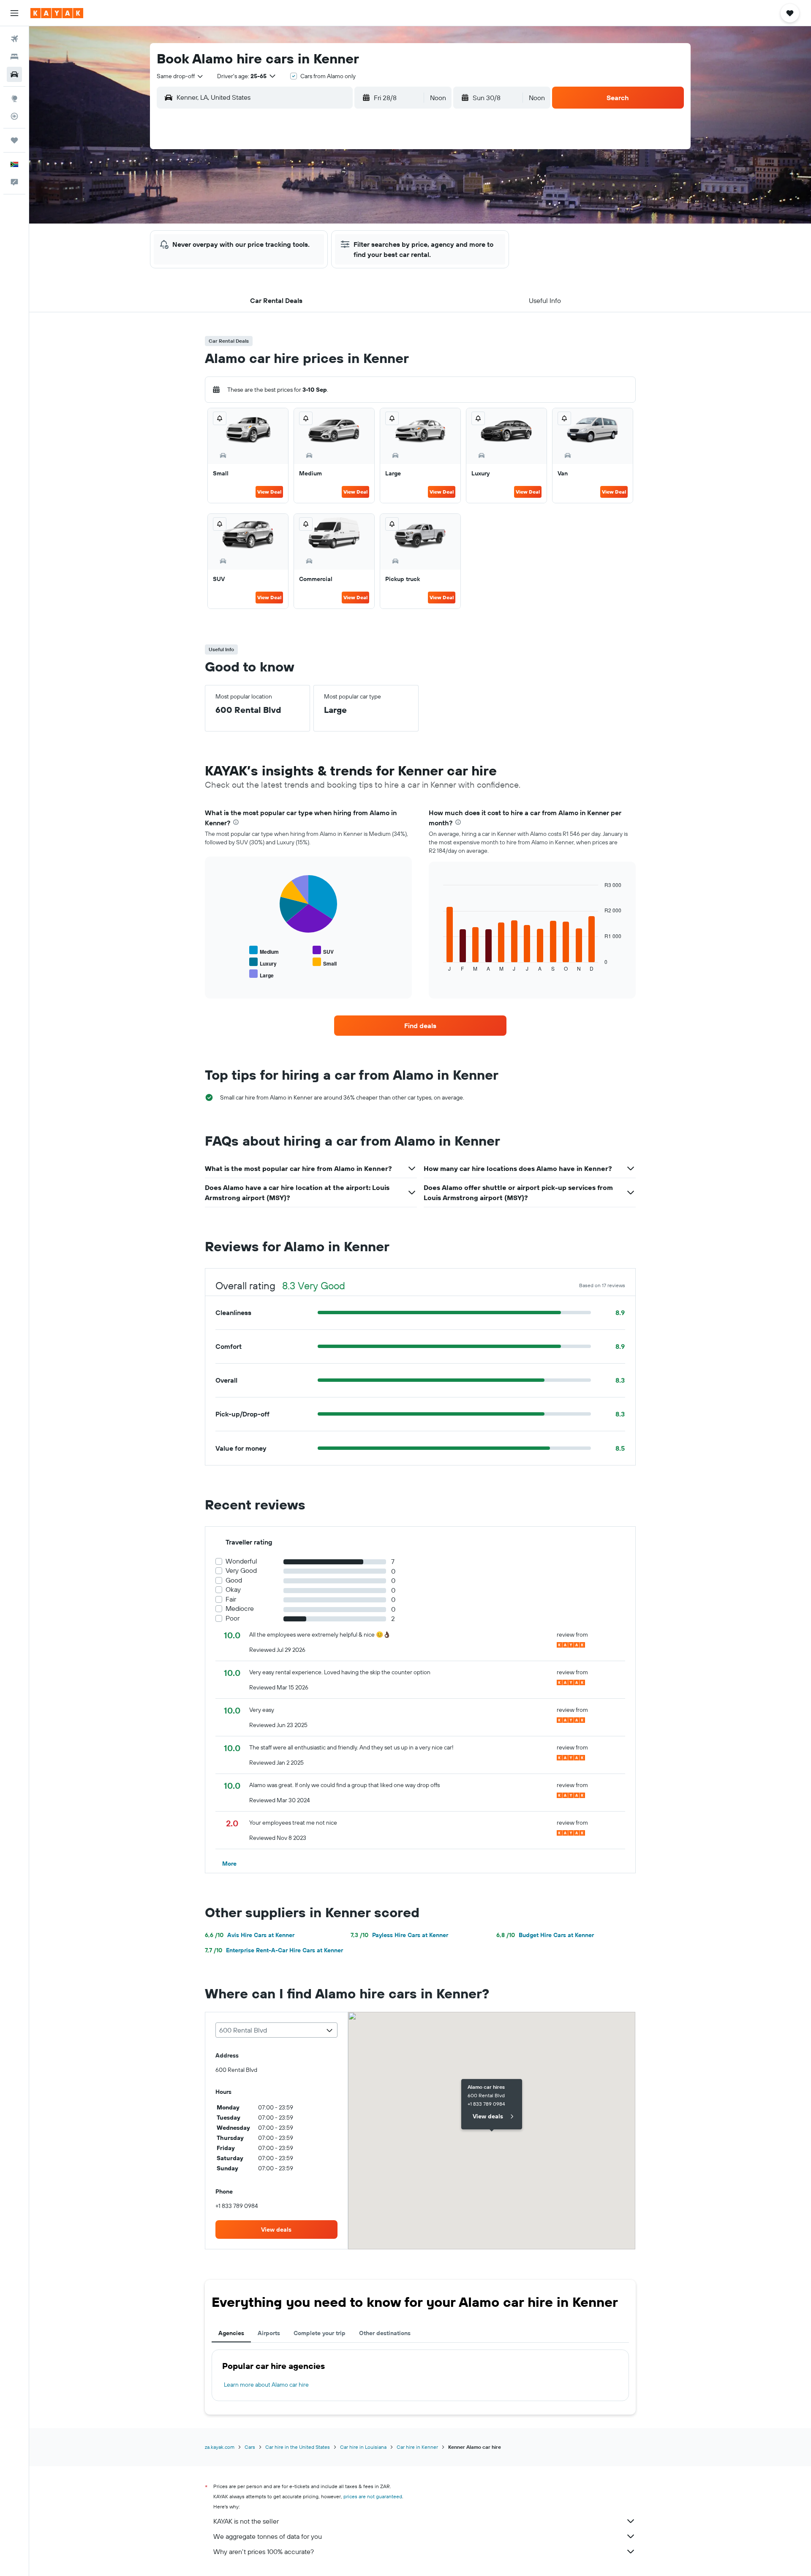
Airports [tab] (269, 2333)
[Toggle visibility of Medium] (264, 951)
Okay (233, 1590)
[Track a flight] (14, 116)
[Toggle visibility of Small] (325, 962)
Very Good (241, 1570)
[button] (14, 13)
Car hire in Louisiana (363, 2447)
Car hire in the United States (298, 2447)
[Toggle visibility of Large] (261, 974)
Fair (231, 1599)
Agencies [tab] (231, 2333)
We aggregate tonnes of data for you (268, 2536)
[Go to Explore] (14, 98)
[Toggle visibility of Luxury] (263, 962)
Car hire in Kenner (417, 2447)
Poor (233, 1618)
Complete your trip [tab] (320, 2333)
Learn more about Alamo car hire (266, 2385)
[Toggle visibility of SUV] (323, 951)
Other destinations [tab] (385, 2333)
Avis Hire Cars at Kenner (250, 1935)
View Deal (269, 492)
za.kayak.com (220, 2447)
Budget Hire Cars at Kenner (545, 1935)
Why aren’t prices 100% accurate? (264, 2551)
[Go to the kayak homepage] (57, 13)
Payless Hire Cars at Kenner (399, 1935)
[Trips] (14, 140)
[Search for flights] (14, 39)
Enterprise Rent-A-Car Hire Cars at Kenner (274, 1950)
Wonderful (241, 1561)
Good (234, 1580)
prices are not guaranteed (373, 2496)
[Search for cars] (14, 74)
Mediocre (240, 1609)
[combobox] (180, 76)
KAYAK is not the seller (246, 2521)
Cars (250, 2447)
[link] (420, 1026)
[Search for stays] (14, 57)
